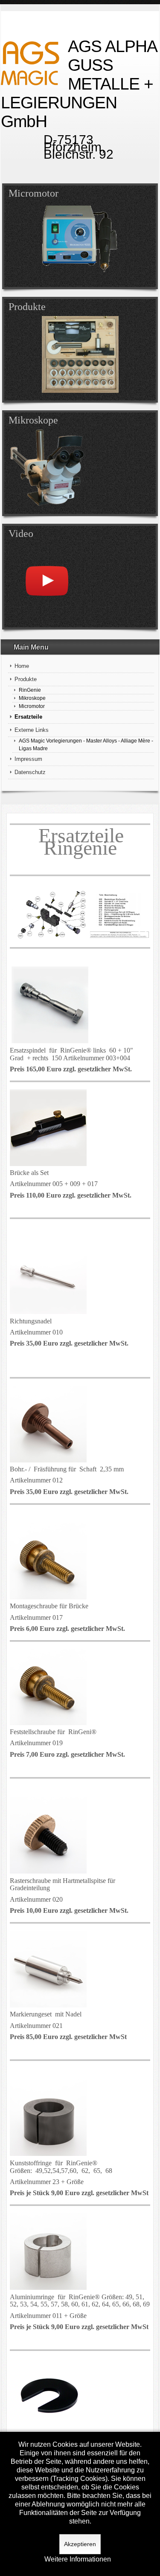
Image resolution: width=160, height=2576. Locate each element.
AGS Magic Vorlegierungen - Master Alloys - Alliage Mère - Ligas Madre (86, 744)
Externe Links (32, 730)
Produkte (26, 679)
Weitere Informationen (78, 2559)
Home (22, 666)
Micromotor (32, 706)
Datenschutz (30, 772)
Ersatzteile (28, 717)
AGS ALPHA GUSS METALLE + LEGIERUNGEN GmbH (79, 84)
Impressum (28, 759)
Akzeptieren (80, 2544)
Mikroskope (32, 698)
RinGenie (30, 690)
